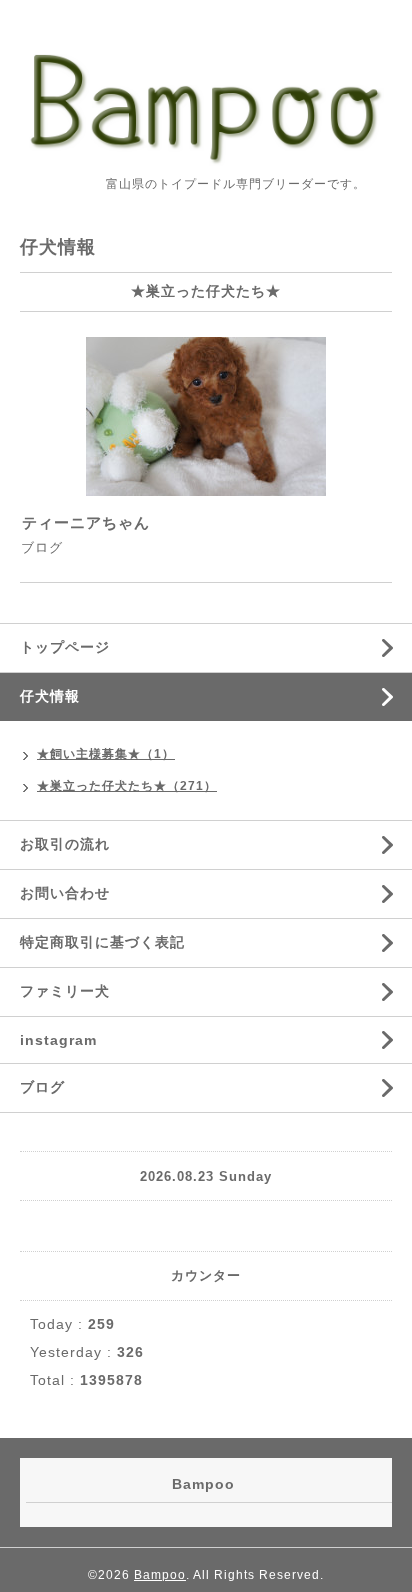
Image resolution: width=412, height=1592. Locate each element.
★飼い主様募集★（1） (106, 754)
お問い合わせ (65, 893)
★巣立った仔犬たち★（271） (127, 786)
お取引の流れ (65, 844)
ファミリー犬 (65, 991)
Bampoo (160, 1575)
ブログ (42, 547)
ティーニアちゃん (86, 522)
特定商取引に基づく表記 (102, 942)
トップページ (65, 647)
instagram (58, 1040)
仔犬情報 (50, 696)
